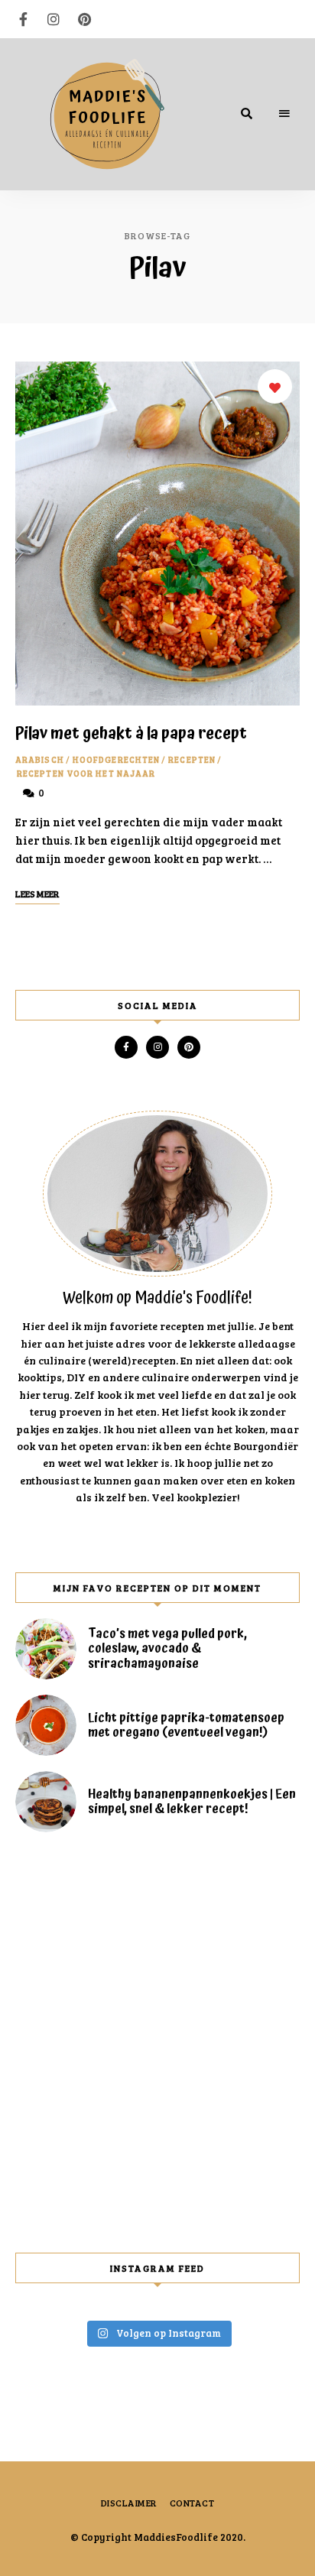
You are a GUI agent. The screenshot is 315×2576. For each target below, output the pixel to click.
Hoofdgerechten (116, 759)
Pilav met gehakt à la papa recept (131, 734)
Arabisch (40, 759)
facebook (23, 19)
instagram (54, 19)
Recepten (192, 759)
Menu (284, 114)
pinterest (84, 19)
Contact (192, 2503)
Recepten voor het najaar (86, 773)
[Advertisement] (157, 2042)
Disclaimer (129, 2503)
